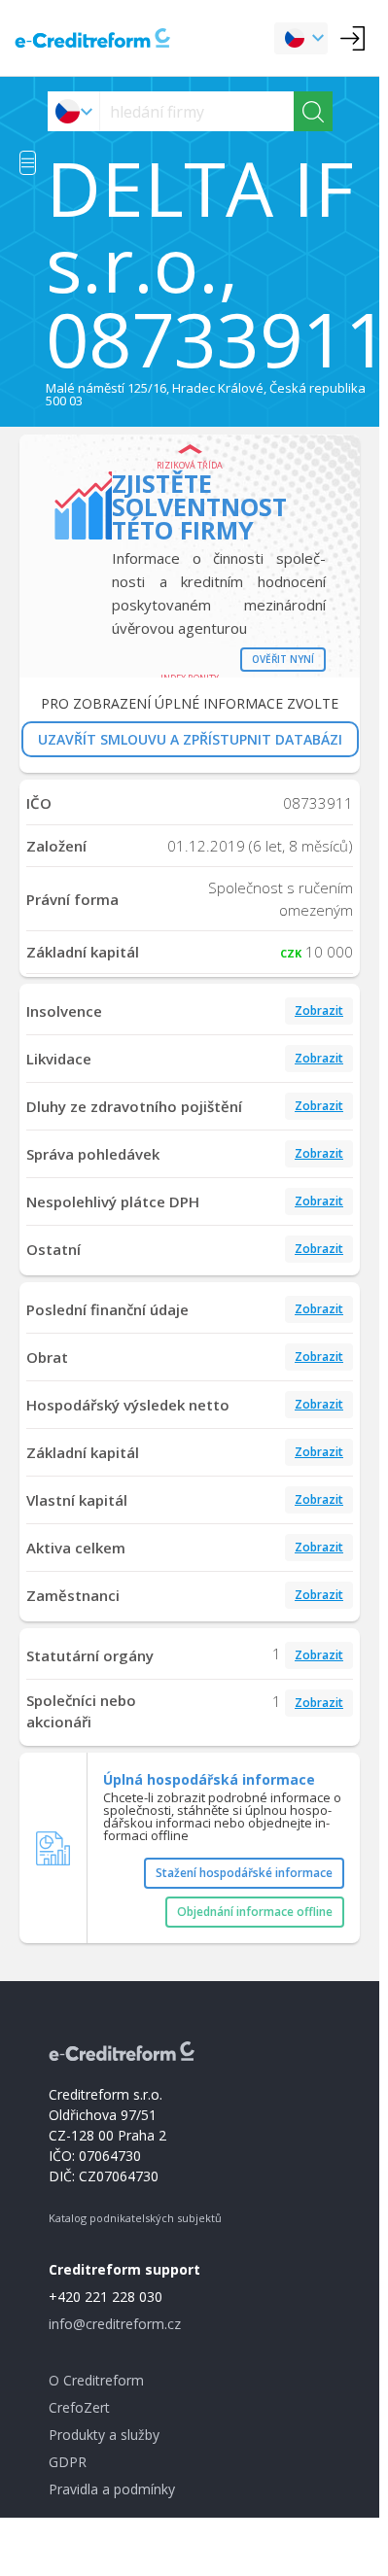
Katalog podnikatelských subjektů (135, 2218)
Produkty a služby (104, 2435)
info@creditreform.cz (115, 2324)
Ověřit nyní (283, 659)
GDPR (68, 2462)
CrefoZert (79, 2407)
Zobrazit (319, 1010)
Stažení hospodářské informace (244, 1873)
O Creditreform (96, 2380)
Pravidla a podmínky (112, 2489)
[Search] (313, 111)
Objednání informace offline (255, 1912)
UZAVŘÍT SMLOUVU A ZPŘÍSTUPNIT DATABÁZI (190, 739)
